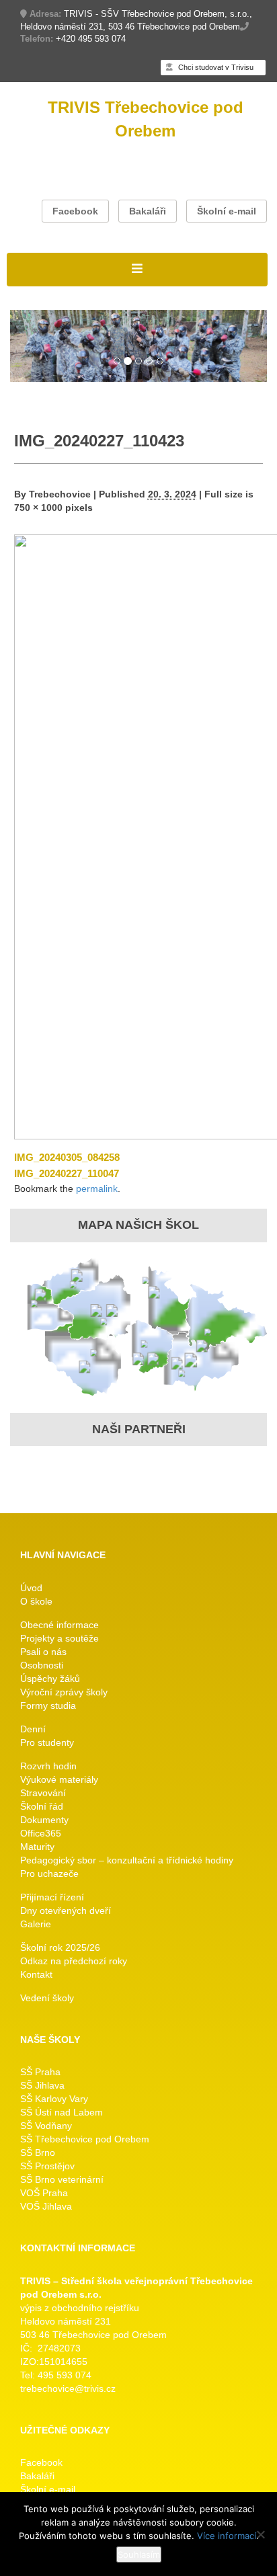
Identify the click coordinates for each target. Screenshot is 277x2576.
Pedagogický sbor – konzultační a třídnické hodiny (127, 1860)
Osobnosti (42, 1665)
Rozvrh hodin (48, 1766)
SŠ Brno (38, 2152)
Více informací (227, 2536)
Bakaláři (148, 211)
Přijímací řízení (52, 1897)
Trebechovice (60, 494)
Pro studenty (47, 1742)
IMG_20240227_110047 (67, 1173)
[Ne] (260, 2534)
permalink (97, 1189)
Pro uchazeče (49, 1874)
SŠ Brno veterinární (62, 2179)
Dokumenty (44, 1820)
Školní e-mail (227, 211)
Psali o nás (43, 1652)
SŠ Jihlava (42, 2085)
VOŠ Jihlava (46, 2206)
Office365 (41, 1833)
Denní (33, 1729)
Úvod (31, 1588)
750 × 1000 (38, 508)
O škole (36, 1601)
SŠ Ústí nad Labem (62, 2112)
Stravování (43, 1793)
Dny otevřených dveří (66, 1910)
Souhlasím (139, 2554)
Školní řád (42, 1806)
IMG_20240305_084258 (67, 1157)
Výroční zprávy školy (64, 1692)
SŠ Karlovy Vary (54, 2099)
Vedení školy (47, 1998)
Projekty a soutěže (60, 1638)
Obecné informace (60, 1625)
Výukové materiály (59, 1779)
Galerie (36, 1924)
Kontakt (36, 1974)
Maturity (37, 1847)
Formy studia (48, 1705)
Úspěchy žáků (50, 1679)
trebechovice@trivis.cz (68, 2388)
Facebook (75, 211)
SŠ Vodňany (46, 2126)
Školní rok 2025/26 (60, 1947)
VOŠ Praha (44, 2193)
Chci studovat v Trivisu (215, 67)
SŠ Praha (40, 2072)
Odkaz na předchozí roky (74, 1961)
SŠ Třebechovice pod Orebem (85, 2139)
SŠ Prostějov (47, 2166)
